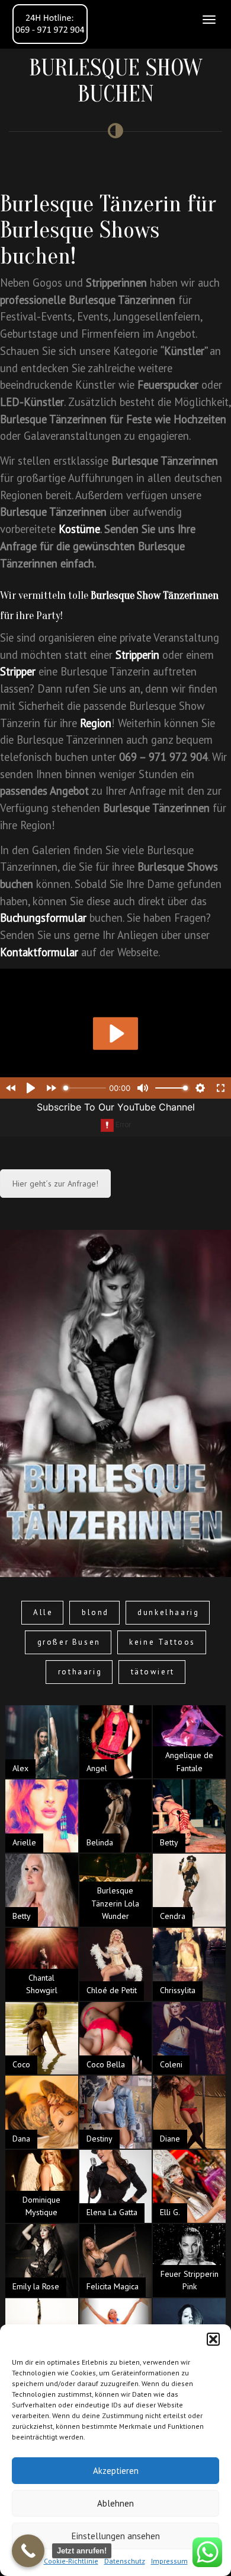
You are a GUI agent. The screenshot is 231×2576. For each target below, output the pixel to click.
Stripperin (137, 655)
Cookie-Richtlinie (71, 2561)
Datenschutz (125, 2561)
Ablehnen (115, 2503)
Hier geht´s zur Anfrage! (55, 1184)
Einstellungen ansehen (116, 2536)
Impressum (169, 2561)
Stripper (18, 671)
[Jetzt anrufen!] (28, 2551)
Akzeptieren (116, 2471)
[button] (213, 2339)
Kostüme (79, 529)
